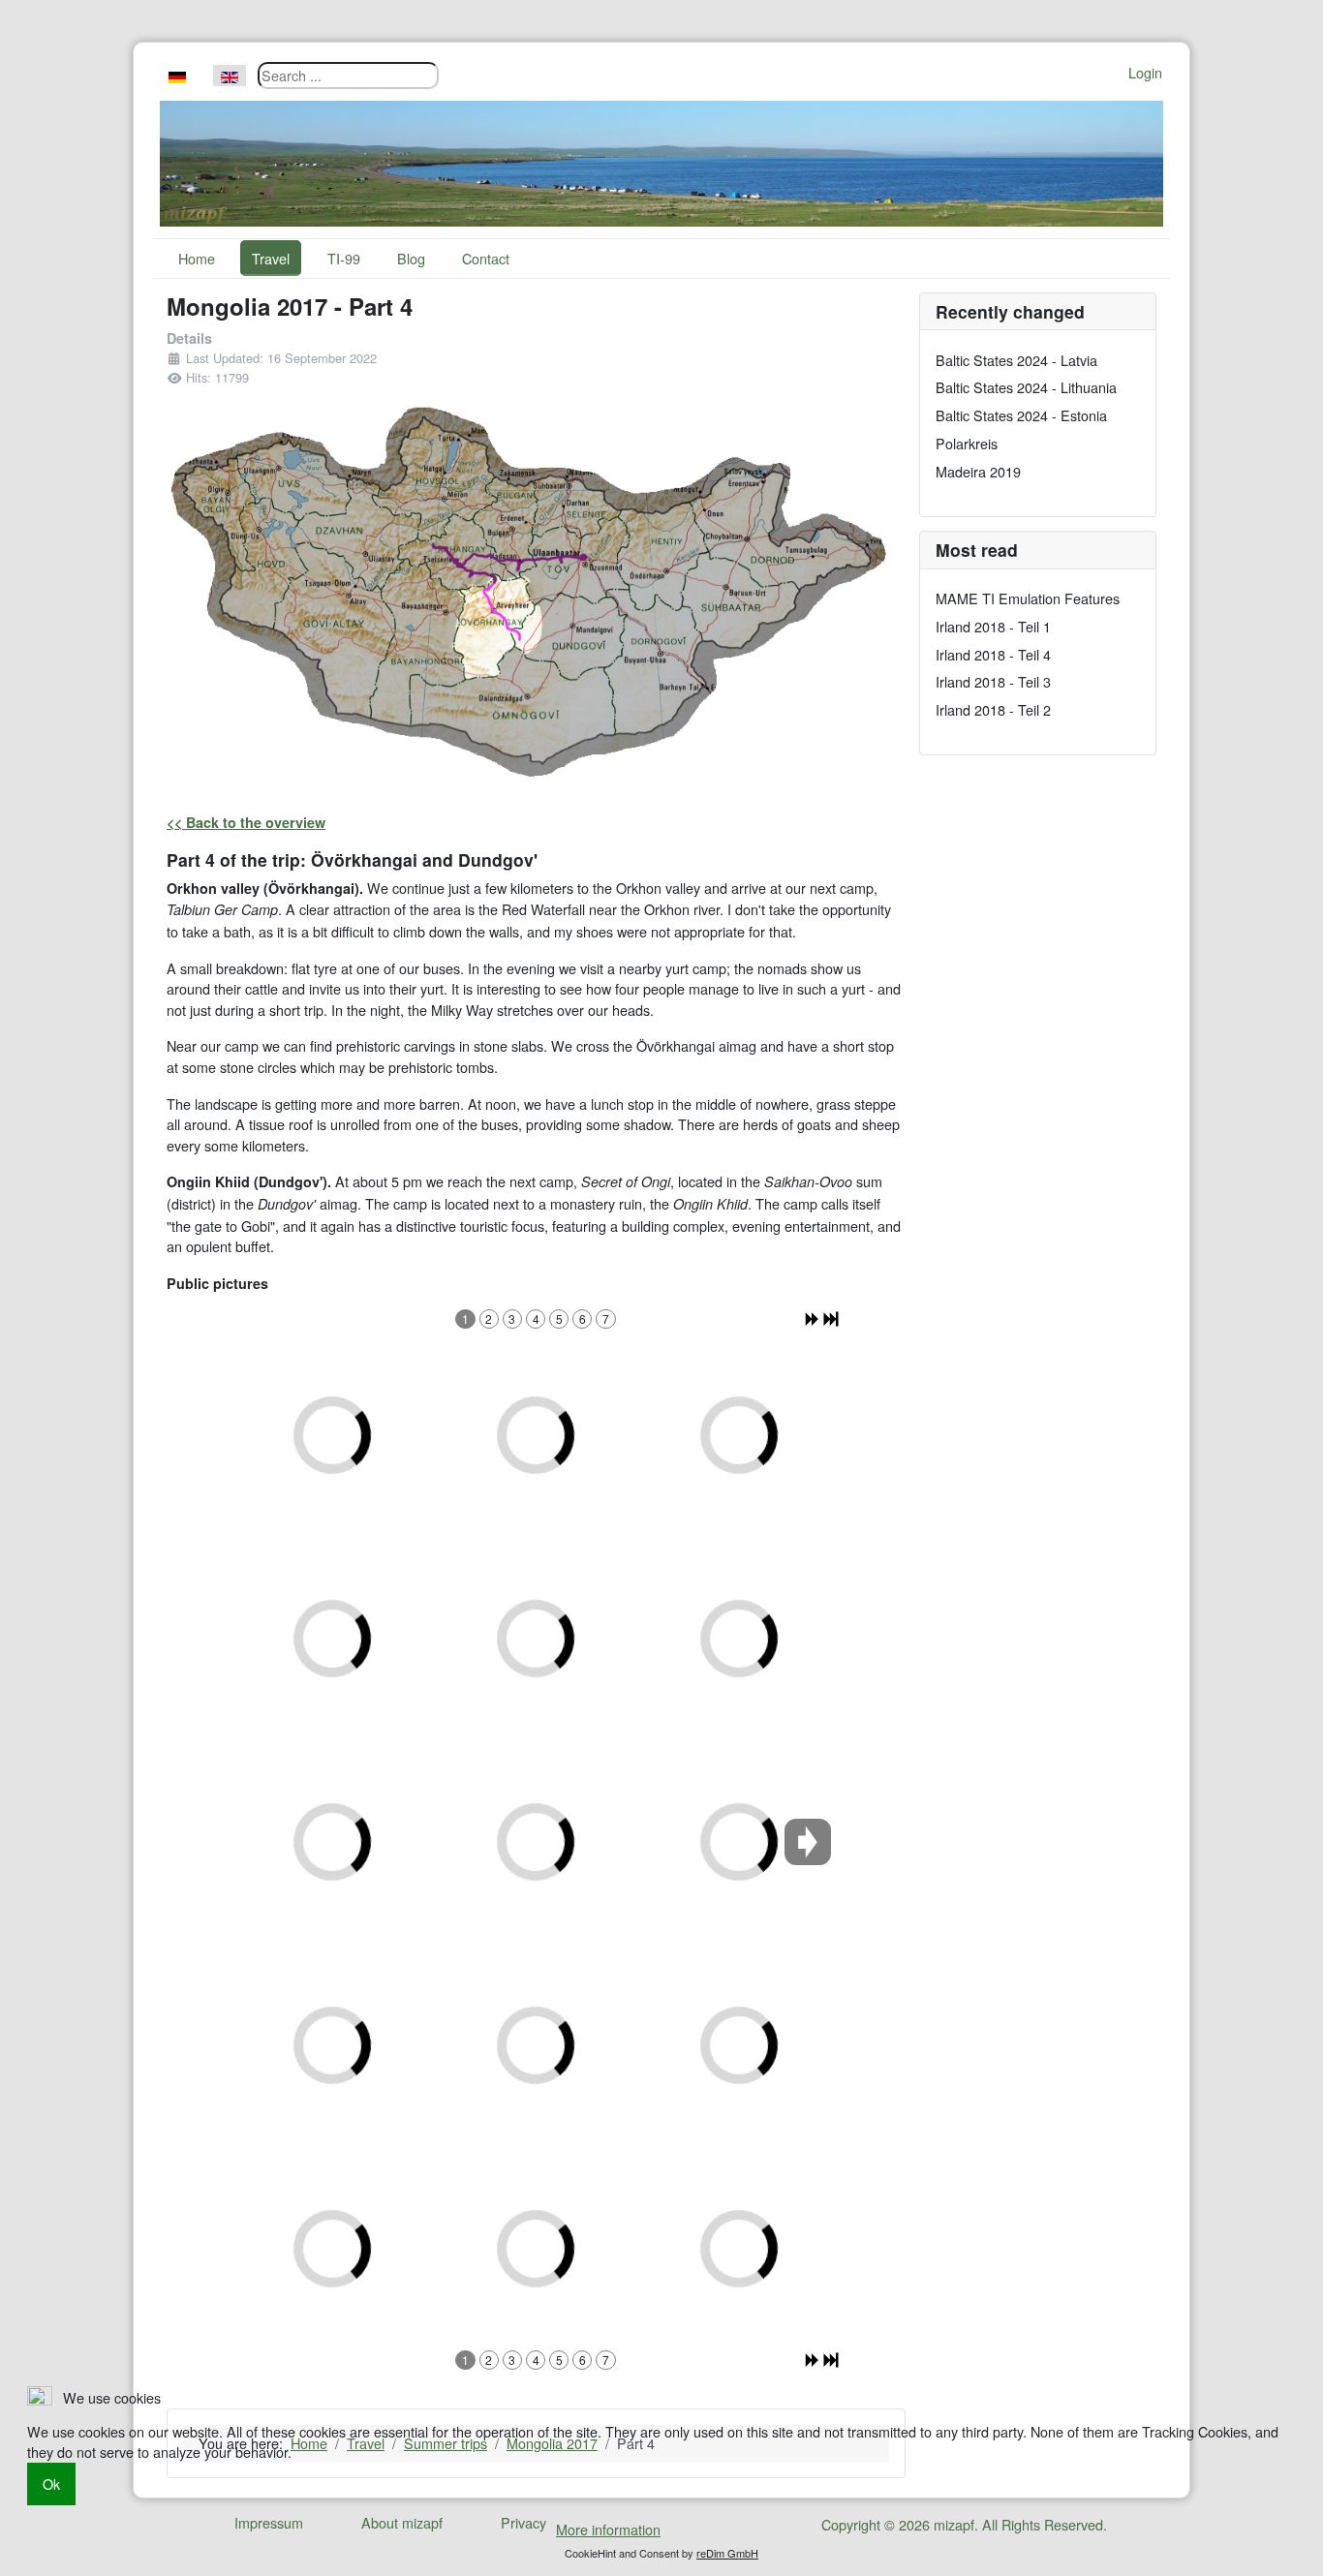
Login (1145, 72)
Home (197, 258)
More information (608, 2529)
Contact (486, 258)
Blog (411, 258)
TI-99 (344, 258)
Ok (51, 2484)
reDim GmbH (727, 2553)
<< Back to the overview (246, 822)
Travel (271, 258)
